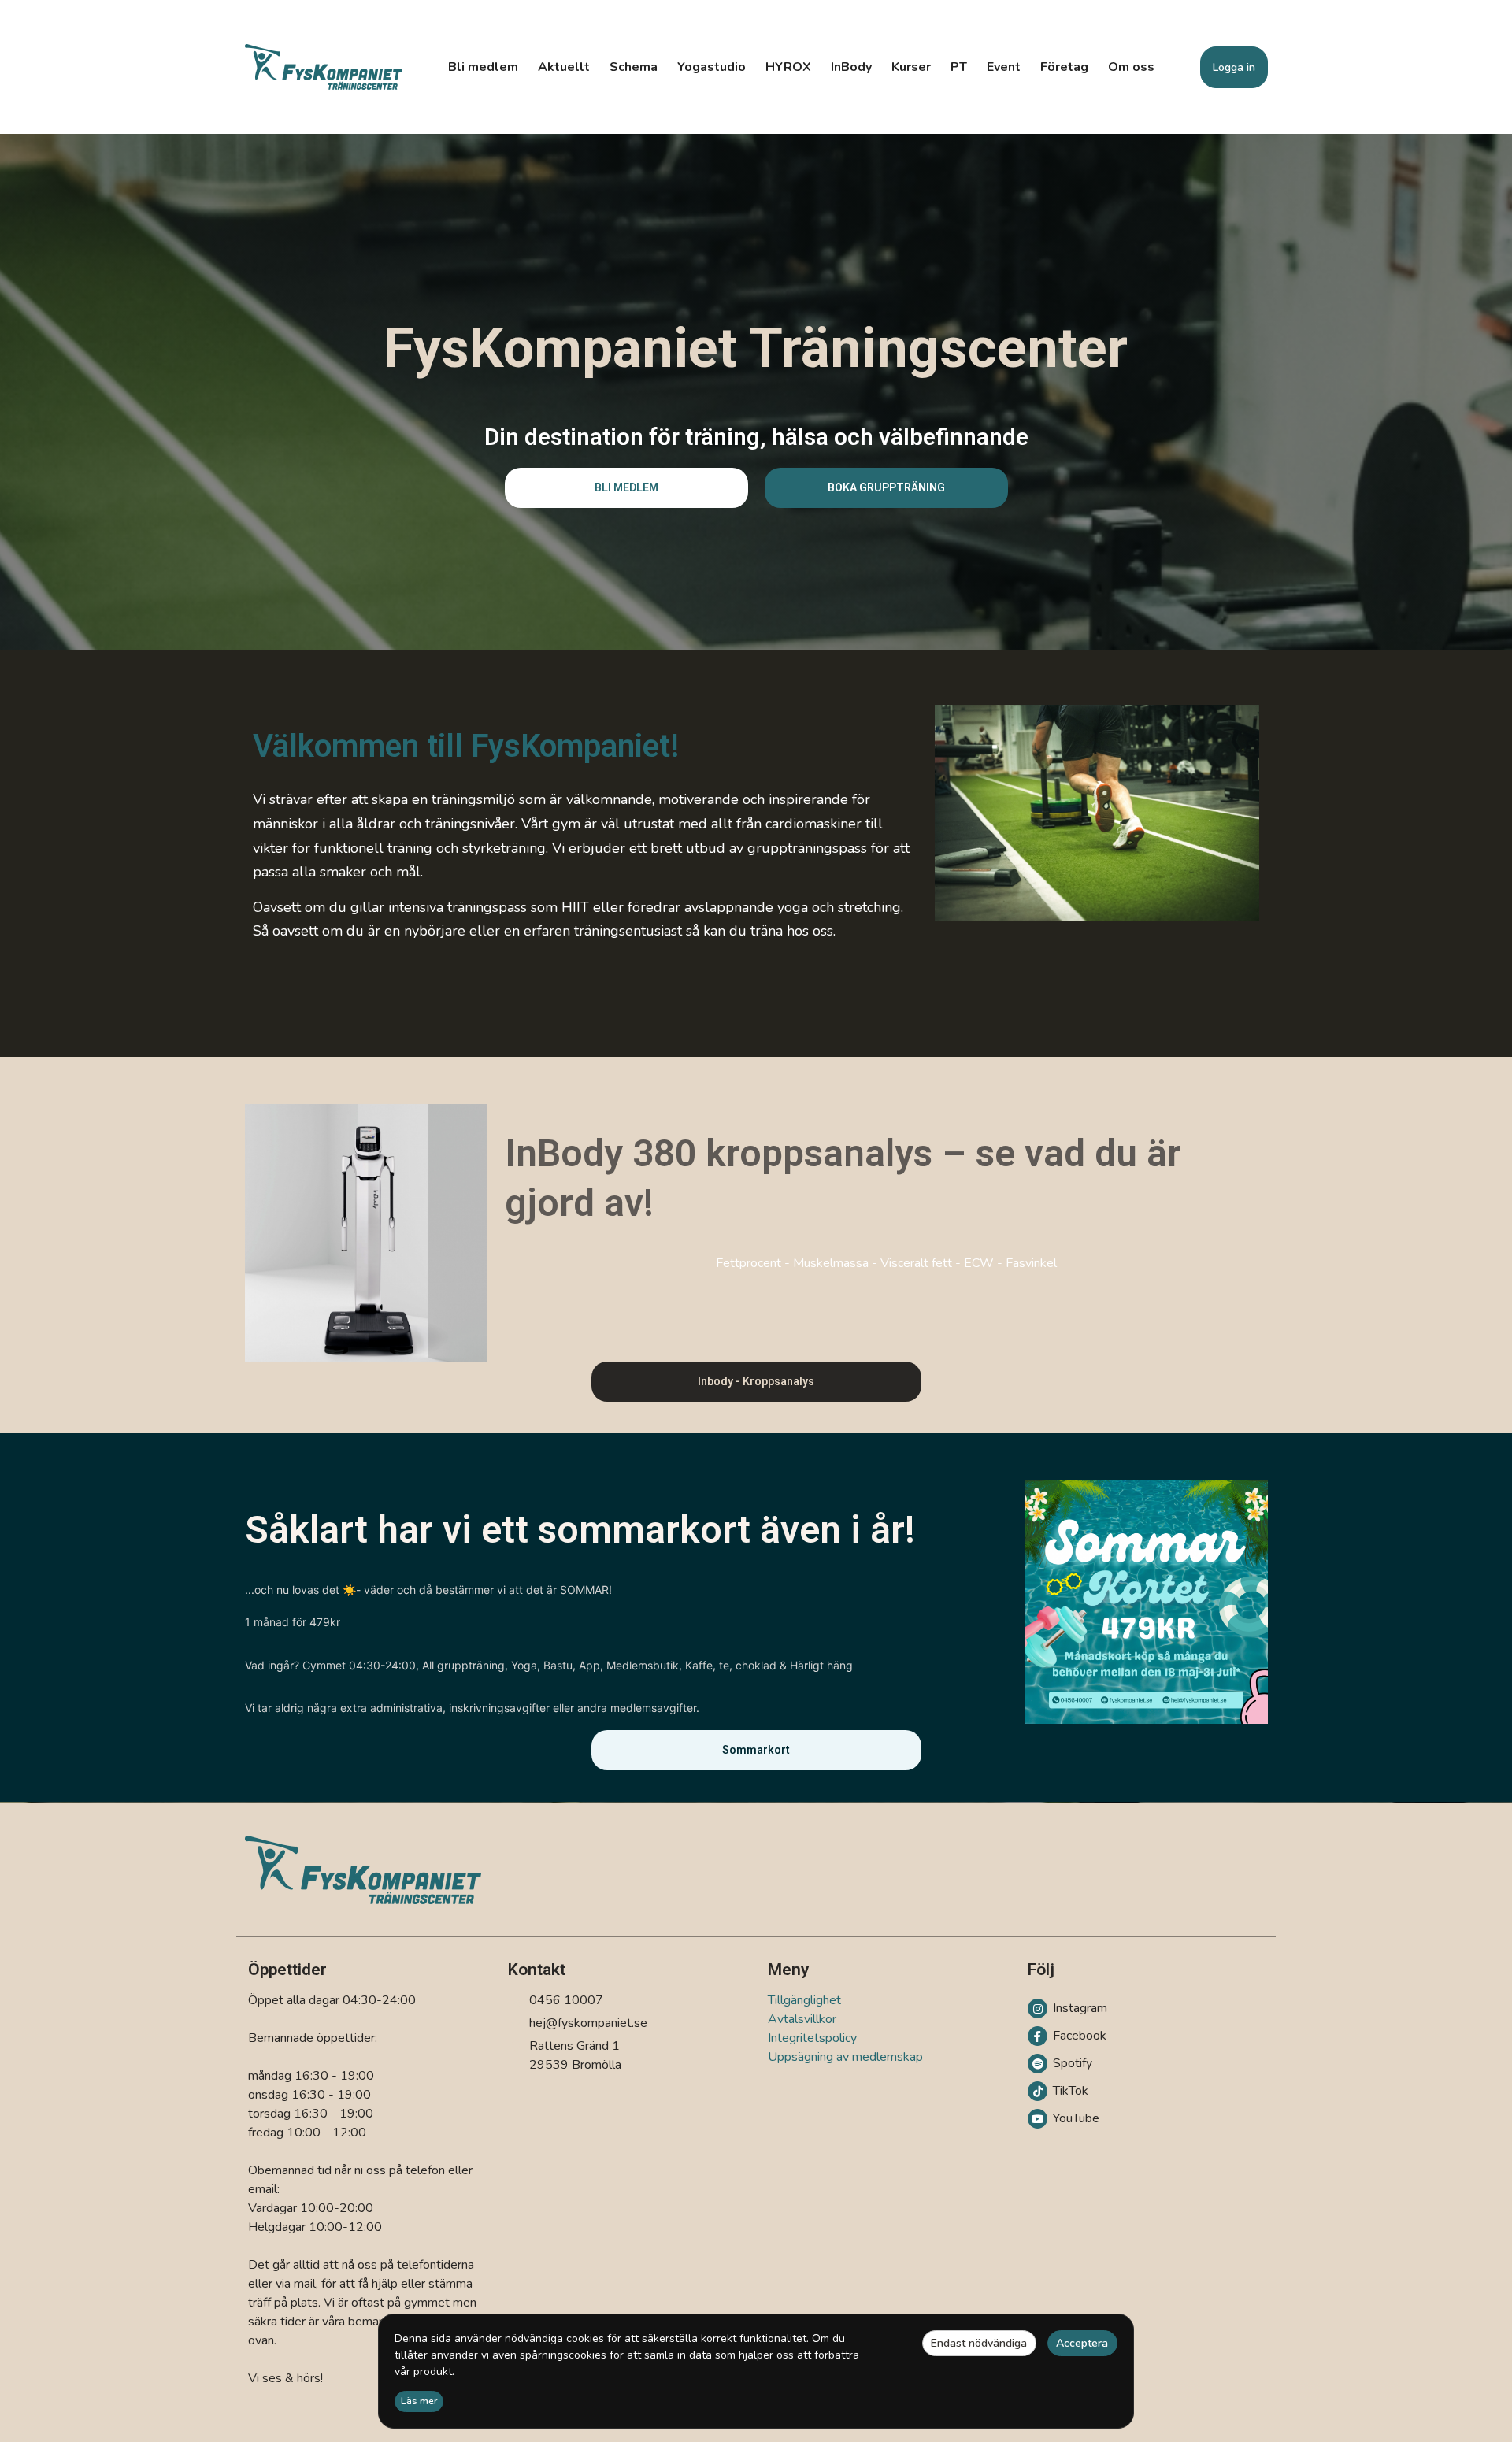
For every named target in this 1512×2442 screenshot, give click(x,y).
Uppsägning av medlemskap (845, 2057)
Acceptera (1082, 2343)
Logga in (1234, 67)
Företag (1064, 67)
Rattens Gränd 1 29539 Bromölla (575, 2055)
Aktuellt (564, 67)
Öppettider (287, 1970)
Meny (788, 1970)
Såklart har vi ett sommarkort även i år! (580, 1530)
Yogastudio (712, 67)
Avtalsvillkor (802, 2019)
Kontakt (537, 1970)
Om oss (1131, 67)
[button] (626, 488)
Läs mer (419, 2401)
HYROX (788, 67)
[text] (586, 865)
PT (959, 67)
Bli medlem (483, 67)
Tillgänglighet (804, 2000)
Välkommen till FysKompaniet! (466, 746)
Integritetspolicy (812, 2038)
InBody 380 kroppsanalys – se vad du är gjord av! (843, 1178)
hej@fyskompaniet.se (588, 2023)
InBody (851, 67)
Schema (634, 67)
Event (1004, 67)
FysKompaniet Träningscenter (756, 348)
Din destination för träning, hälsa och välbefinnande (756, 437)
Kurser (911, 67)
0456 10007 (566, 2000)
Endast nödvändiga (979, 2343)
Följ (1041, 1970)
